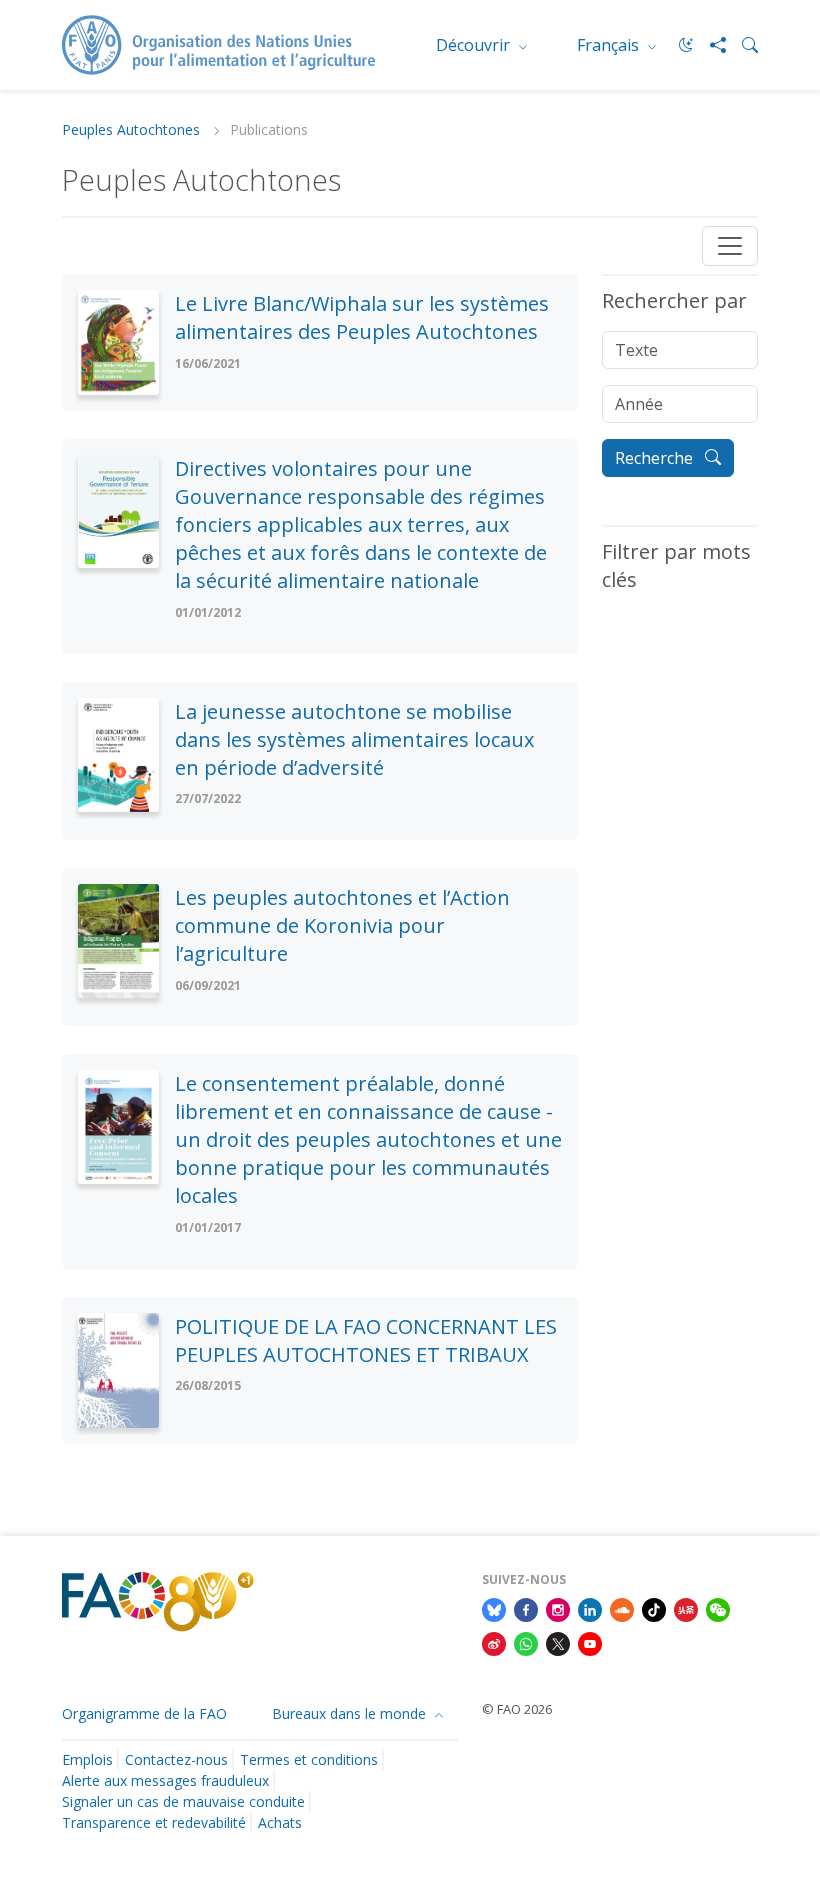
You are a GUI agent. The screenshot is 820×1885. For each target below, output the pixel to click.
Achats (280, 1822)
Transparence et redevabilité (154, 1822)
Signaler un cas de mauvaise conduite (183, 1801)
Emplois (87, 1759)
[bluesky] (494, 1608)
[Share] (710, 45)
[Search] (742, 45)
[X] (558, 1642)
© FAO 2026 (517, 1709)
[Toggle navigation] (730, 246)
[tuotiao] (686, 1608)
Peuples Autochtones (133, 130)
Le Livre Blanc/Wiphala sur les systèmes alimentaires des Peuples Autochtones (362, 317)
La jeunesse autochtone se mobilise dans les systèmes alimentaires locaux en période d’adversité (354, 739)
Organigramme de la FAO (144, 1713)
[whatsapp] (526, 1642)
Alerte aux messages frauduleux (165, 1780)
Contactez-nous (176, 1759)
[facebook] (526, 1608)
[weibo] (494, 1642)
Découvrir (475, 45)
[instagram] (558, 1608)
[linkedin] (590, 1608)
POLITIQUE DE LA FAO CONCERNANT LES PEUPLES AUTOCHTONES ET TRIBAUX (366, 1340)
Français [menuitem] (610, 45)
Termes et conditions (309, 1759)
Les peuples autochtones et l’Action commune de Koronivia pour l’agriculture (342, 925)
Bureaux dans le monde (351, 1713)
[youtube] (590, 1642)
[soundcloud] (622, 1608)
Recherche (656, 458)
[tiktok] (654, 1608)
